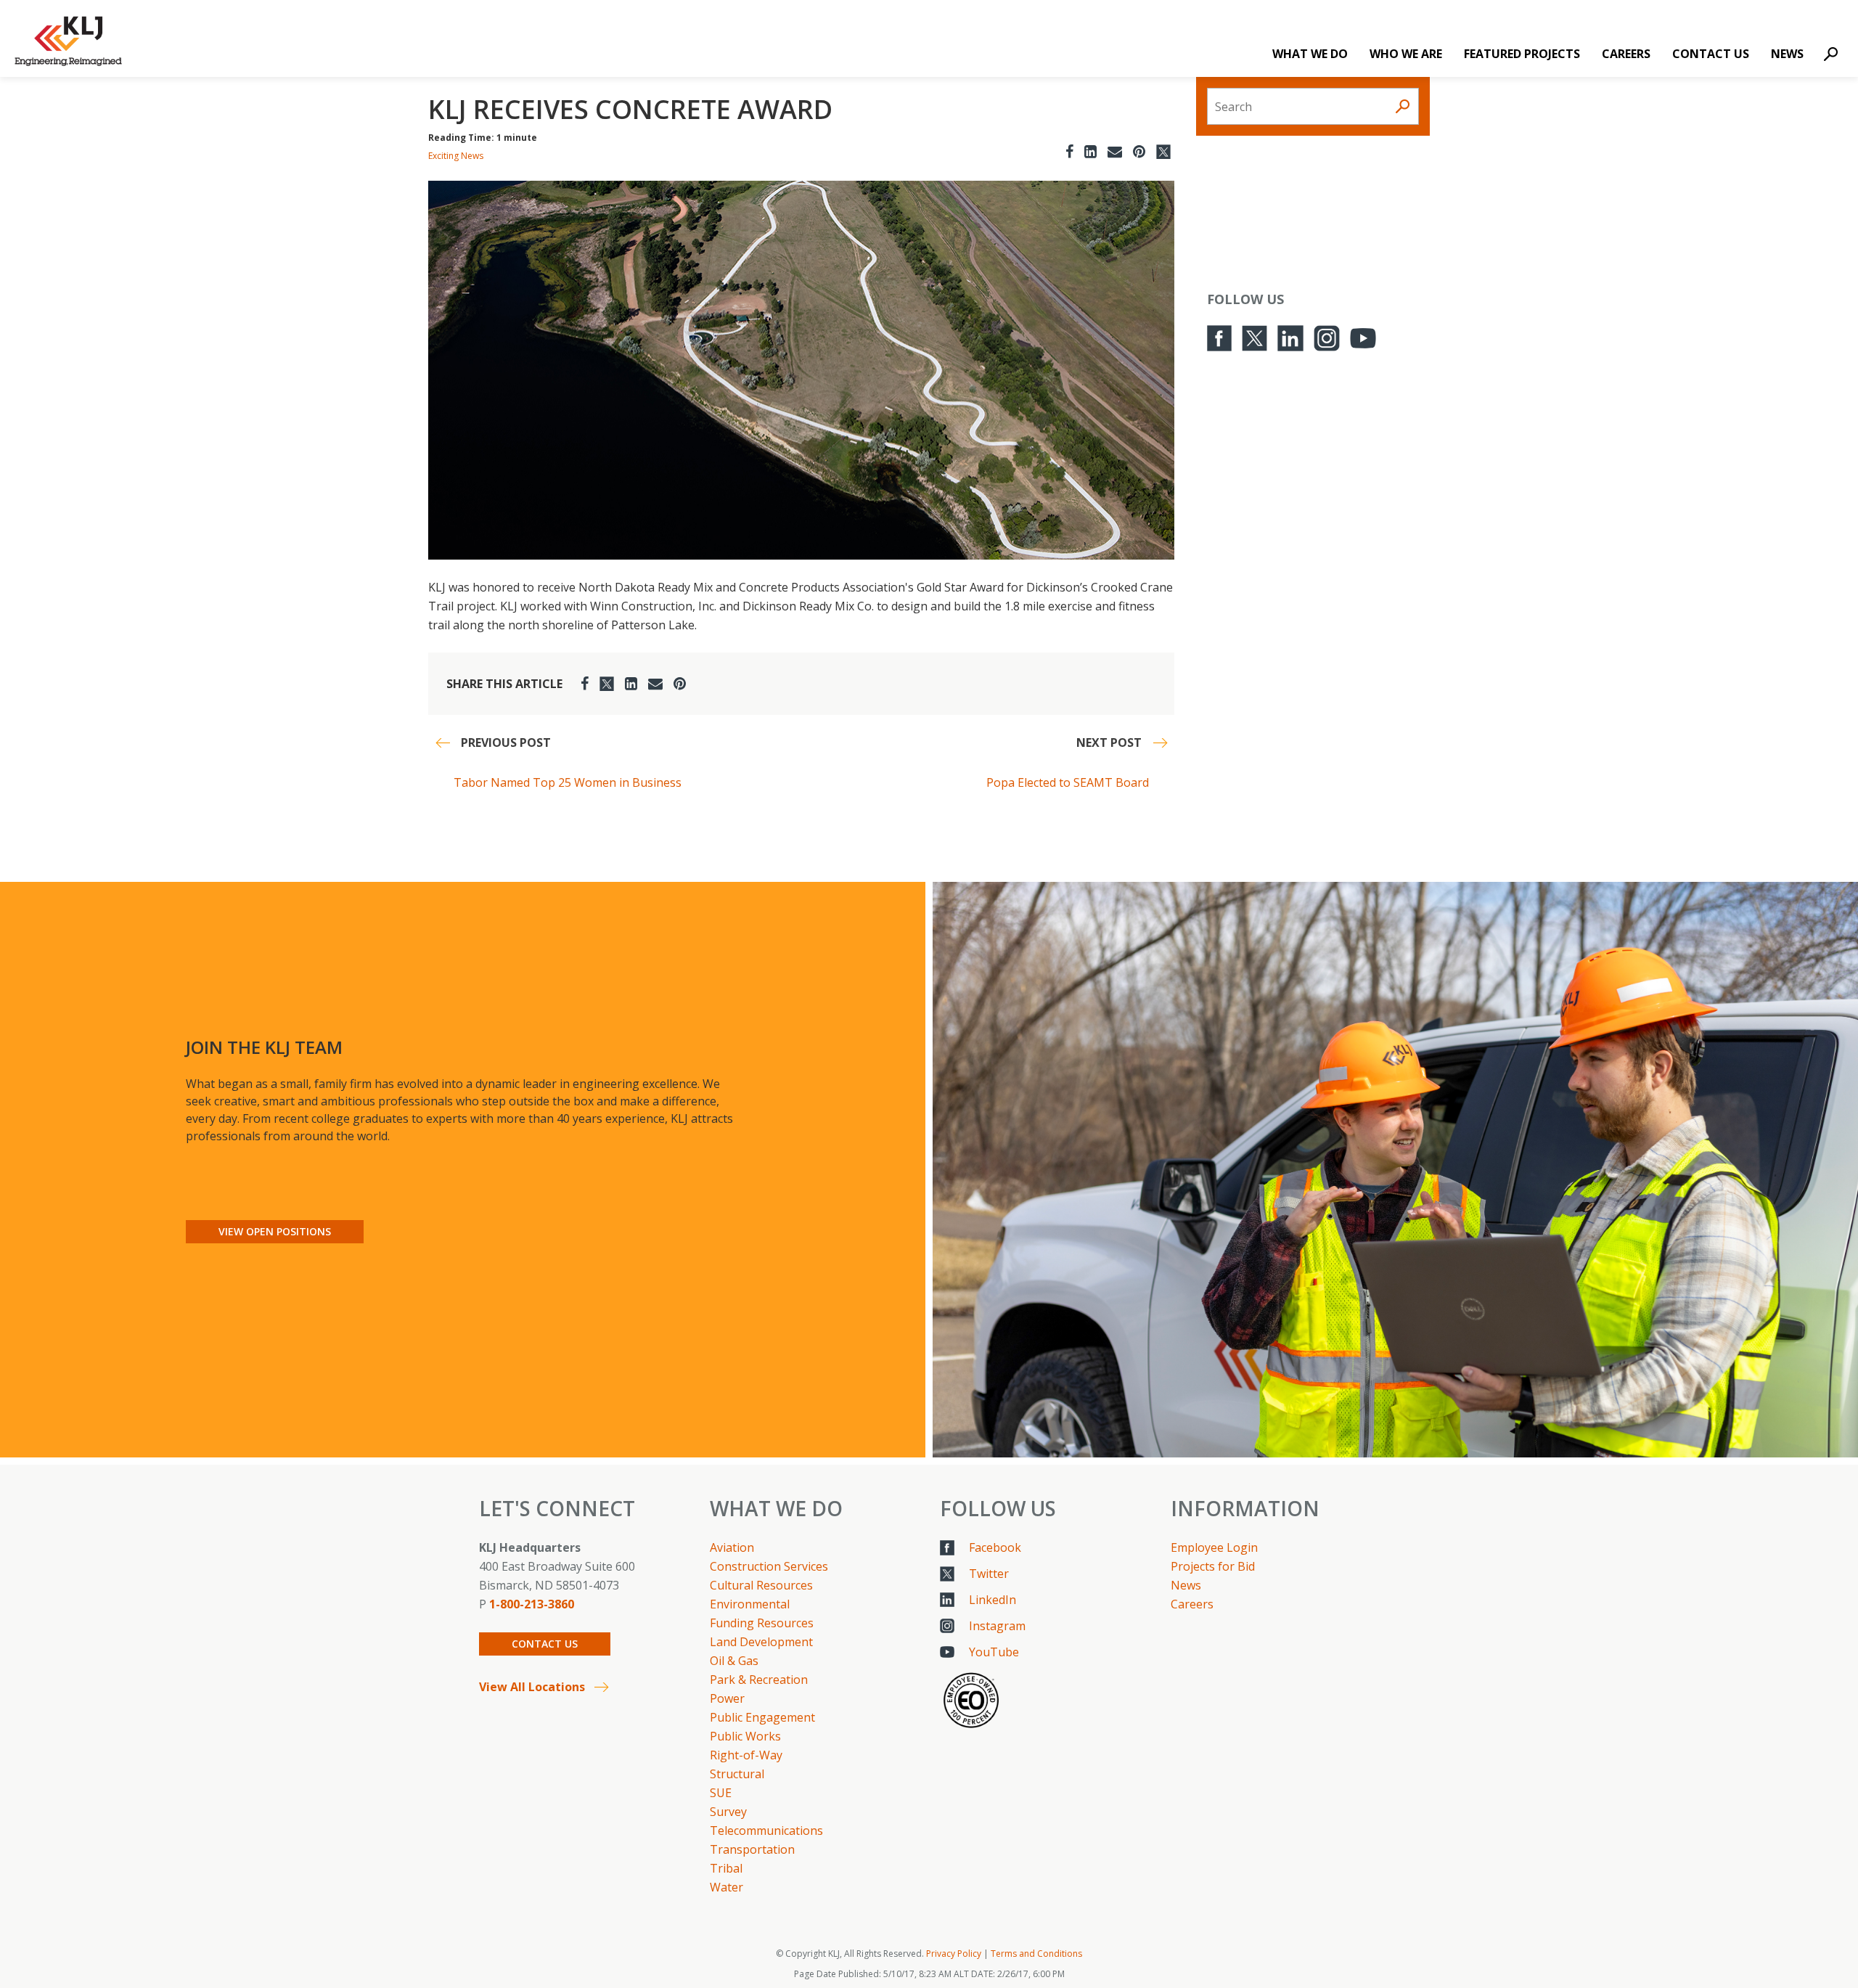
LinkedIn (993, 1600)
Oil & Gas (734, 1661)
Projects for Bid (1213, 1566)
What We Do (1310, 54)
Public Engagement (762, 1717)
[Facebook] (1069, 151)
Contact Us (1711, 54)
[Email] (1115, 151)
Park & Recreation (759, 1680)
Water (727, 1887)
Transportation (752, 1849)
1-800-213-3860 (532, 1604)
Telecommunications (766, 1830)
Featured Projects (1522, 54)
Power (727, 1698)
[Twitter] (1163, 151)
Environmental (750, 1604)
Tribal (726, 1868)
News (1787, 54)
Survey (728, 1812)
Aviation (732, 1547)
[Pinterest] (1139, 151)
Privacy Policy (954, 1954)
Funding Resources (762, 1623)
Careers (1626, 54)
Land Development (761, 1642)
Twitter (989, 1574)
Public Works (745, 1736)
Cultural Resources (761, 1585)
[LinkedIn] (1090, 151)
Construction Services (769, 1566)
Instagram (997, 1626)
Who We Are (1406, 54)
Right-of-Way (746, 1755)
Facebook (995, 1547)
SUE (721, 1793)
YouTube (994, 1652)
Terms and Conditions (1036, 1954)
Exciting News (456, 156)
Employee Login (1214, 1547)
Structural (737, 1774)
